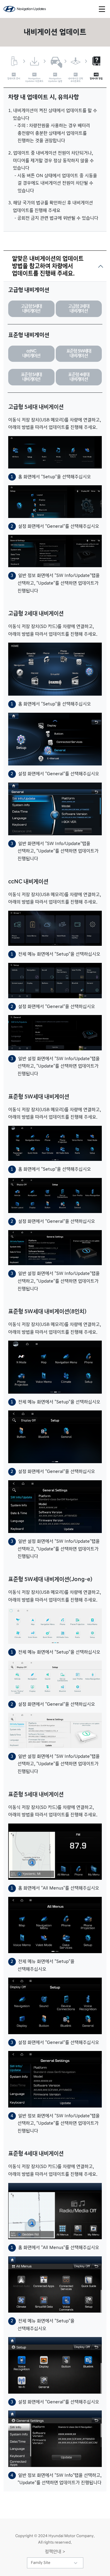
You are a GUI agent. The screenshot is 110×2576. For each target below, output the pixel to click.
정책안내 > (55, 2552)
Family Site (41, 2563)
